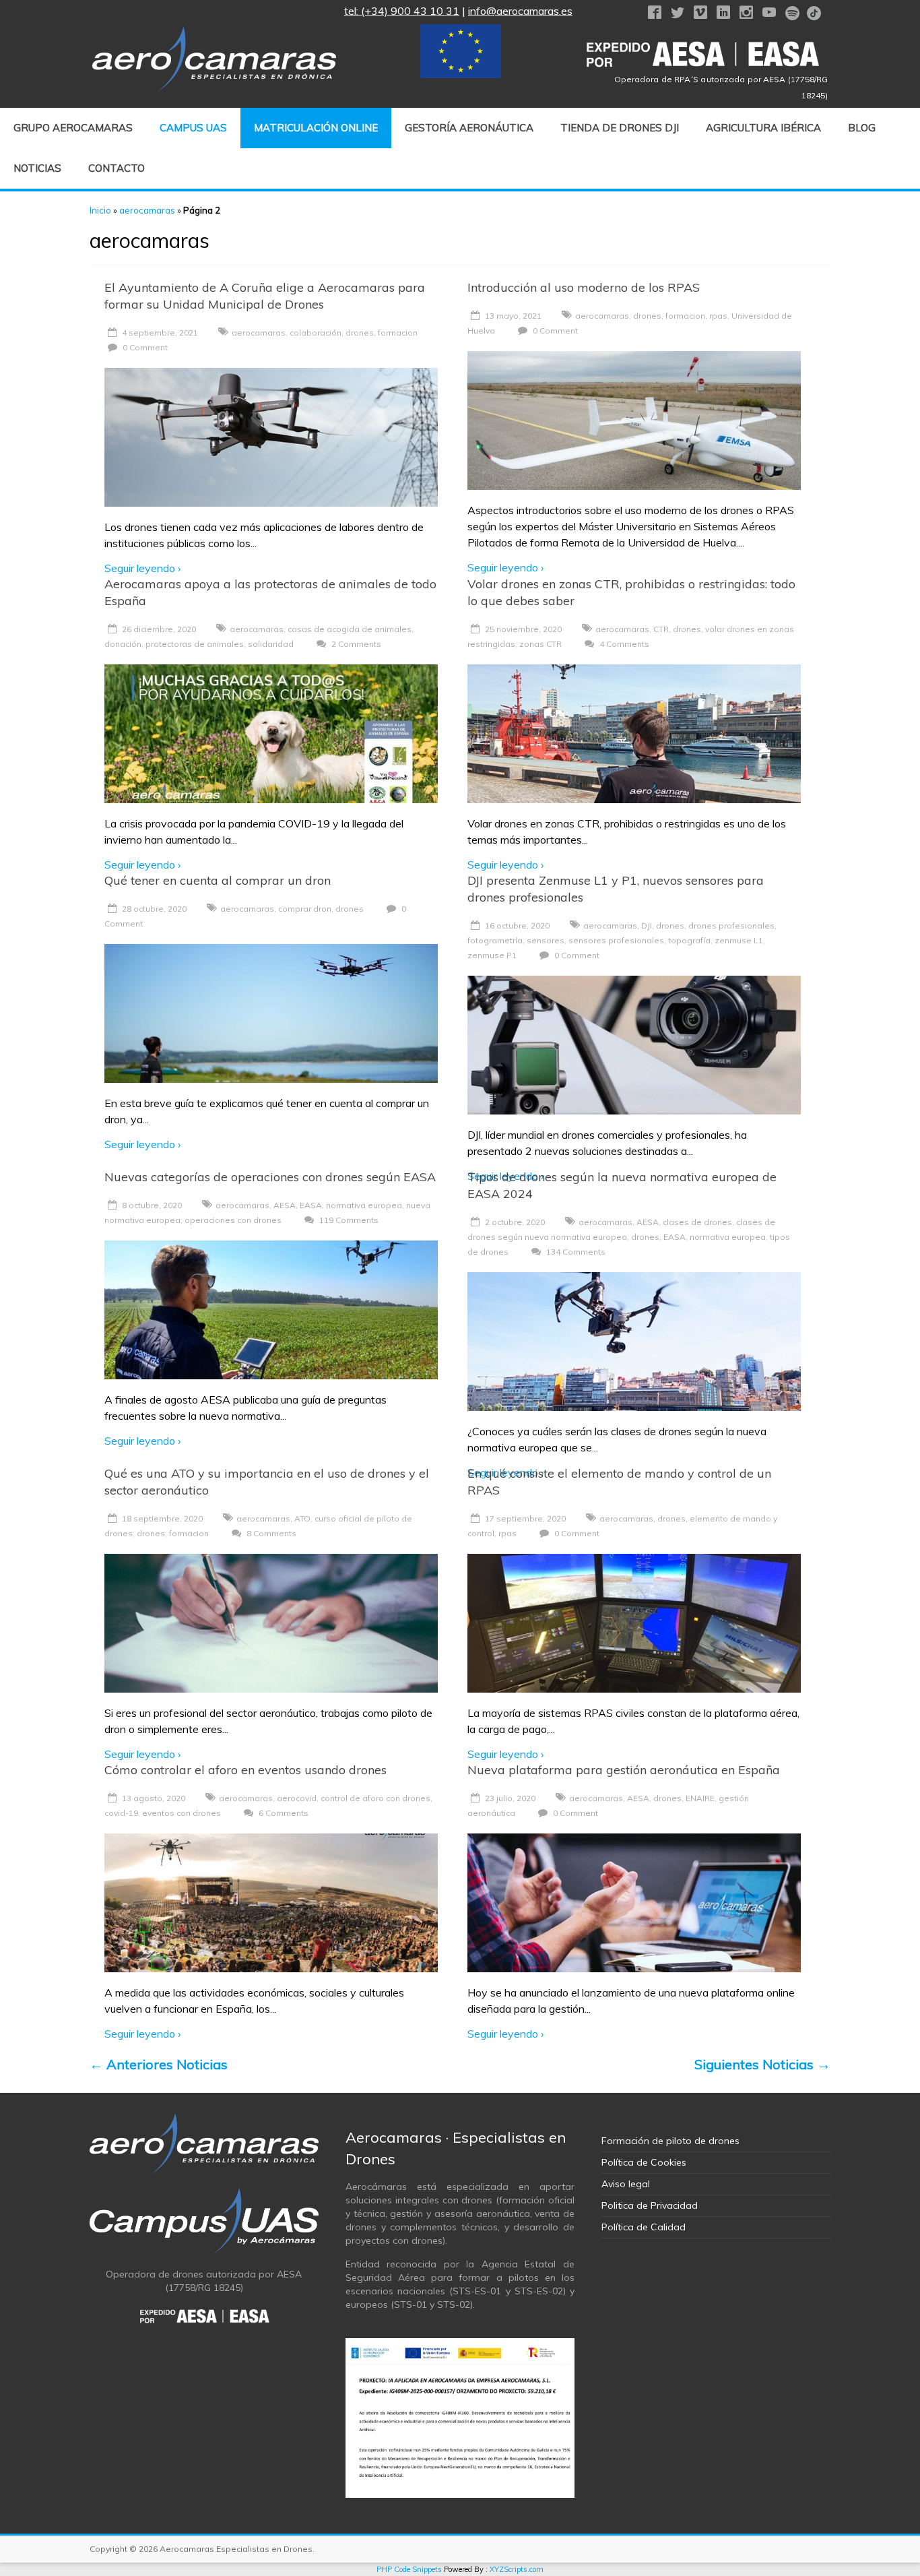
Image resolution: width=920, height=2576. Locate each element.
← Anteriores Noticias (159, 2064)
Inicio (100, 210)
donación (123, 644)
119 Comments (348, 1220)
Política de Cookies (644, 2162)
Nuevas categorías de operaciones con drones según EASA (270, 1177)
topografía (689, 940)
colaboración (316, 333)
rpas (718, 316)
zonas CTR (540, 644)
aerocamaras (147, 210)
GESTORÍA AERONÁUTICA (469, 128)
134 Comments (575, 1252)
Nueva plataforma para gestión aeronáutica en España (624, 1770)
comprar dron (305, 909)
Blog (862, 128)
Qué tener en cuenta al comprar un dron (218, 880)
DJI (647, 925)
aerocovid (297, 1798)
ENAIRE (700, 1798)
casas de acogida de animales (350, 629)
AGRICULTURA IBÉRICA (763, 128)
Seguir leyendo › (142, 568)
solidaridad (271, 644)
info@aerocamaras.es (520, 11)
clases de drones (697, 1222)
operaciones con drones (233, 1220)
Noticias (37, 168)
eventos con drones (182, 1813)
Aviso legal (626, 2184)
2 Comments (355, 644)
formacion (398, 333)
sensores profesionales (616, 940)
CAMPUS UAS (193, 128)
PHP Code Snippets (409, 2569)
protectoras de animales (195, 644)
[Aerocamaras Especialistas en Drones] (214, 33)
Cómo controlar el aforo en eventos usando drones (245, 1770)
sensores (546, 940)
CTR (661, 629)
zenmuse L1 (739, 940)
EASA (311, 1205)
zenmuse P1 (492, 955)
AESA (285, 1205)
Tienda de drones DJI (620, 128)
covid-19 (121, 1813)
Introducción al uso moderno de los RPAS (584, 287)
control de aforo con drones (375, 1798)
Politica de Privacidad (650, 2205)
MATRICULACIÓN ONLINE (316, 128)
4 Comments (623, 644)
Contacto (117, 168)
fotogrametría (495, 940)
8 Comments (270, 1533)
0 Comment (144, 347)
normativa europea (364, 1205)
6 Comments (283, 1813)
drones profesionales (731, 925)
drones (360, 333)
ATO (302, 1518)
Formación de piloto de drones (670, 2141)
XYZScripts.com (517, 2569)
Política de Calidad (644, 2227)
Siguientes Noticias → (762, 2064)
